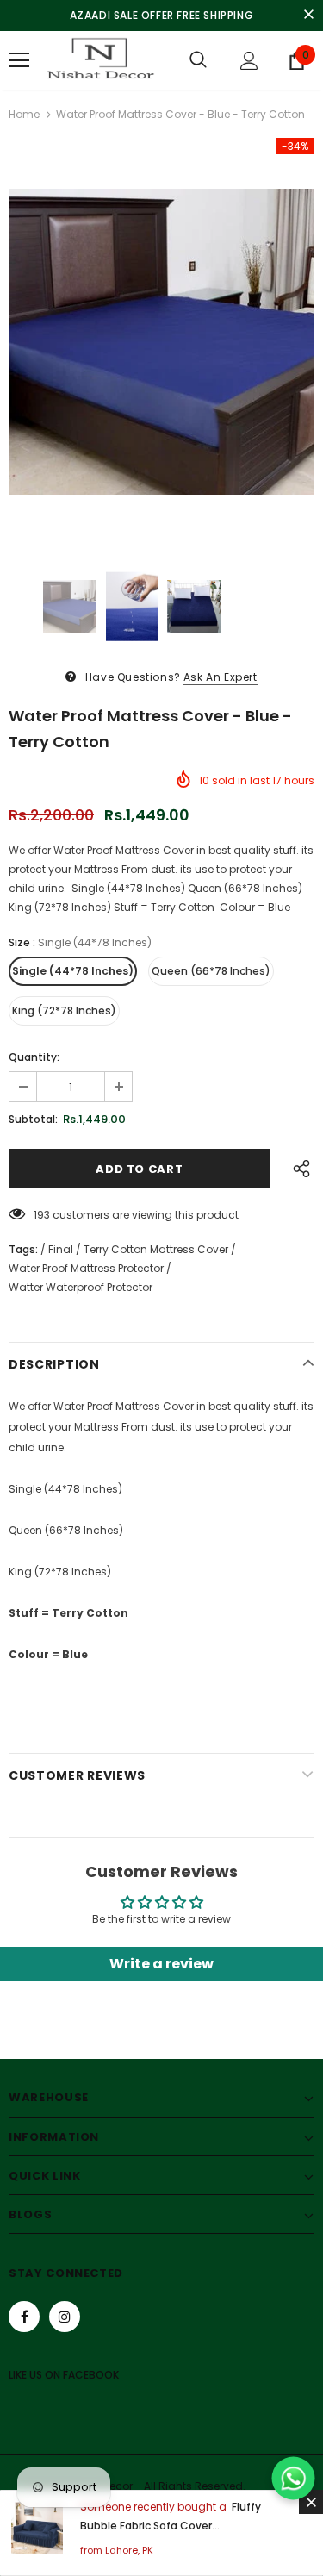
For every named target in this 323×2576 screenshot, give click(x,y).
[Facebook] (24, 2317)
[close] (308, 16)
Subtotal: (33, 1119)
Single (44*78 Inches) (73, 971)
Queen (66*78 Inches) (211, 971)
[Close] (311, 2502)
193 (42, 1215)
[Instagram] (65, 2317)
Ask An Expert (221, 677)
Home (24, 114)
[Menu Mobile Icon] (19, 60)
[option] (161, 342)
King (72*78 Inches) (64, 1010)
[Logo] (99, 60)
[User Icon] (249, 61)
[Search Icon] (198, 60)
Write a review (161, 1964)
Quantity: (34, 1057)
